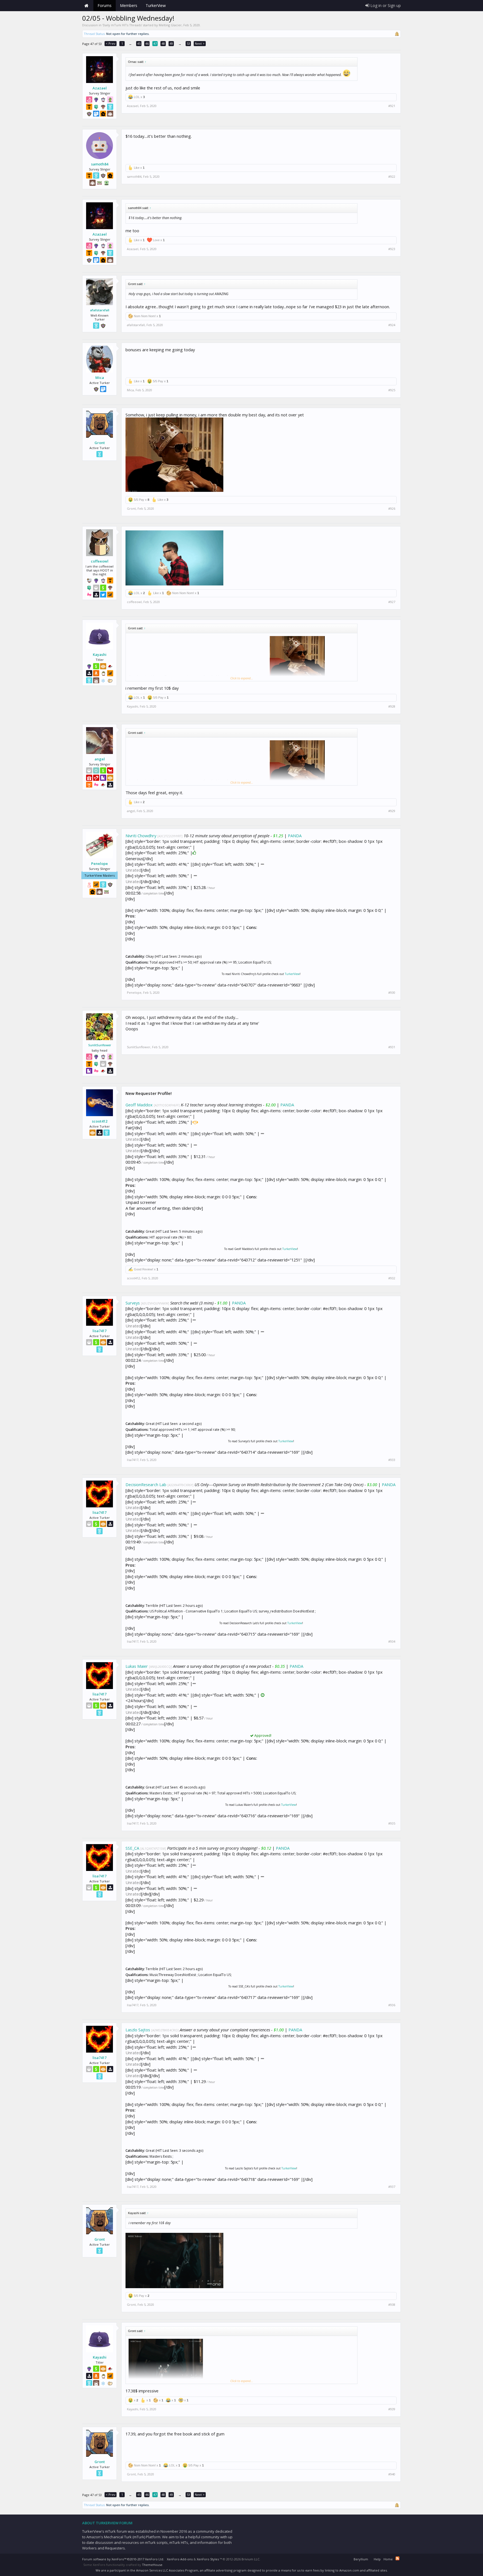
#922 (392, 177)
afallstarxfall (100, 310)
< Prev (111, 43)
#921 (392, 106)
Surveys (133, 1303)
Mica (100, 378)
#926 (392, 509)
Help (377, 2559)
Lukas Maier (137, 1666)
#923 (392, 249)
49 (171, 43)
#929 (392, 811)
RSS (397, 2558)
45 (139, 43)
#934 (392, 1642)
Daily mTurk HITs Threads (122, 25)
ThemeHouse (152, 2565)
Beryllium (361, 2559)
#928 (392, 706)
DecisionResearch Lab (146, 1484)
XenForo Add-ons (180, 2559)
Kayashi (100, 654)
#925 (392, 390)
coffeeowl (100, 561)
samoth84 (100, 164)
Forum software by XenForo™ (123, 2559)
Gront (100, 443)
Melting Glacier (170, 25)
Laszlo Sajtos (138, 2030)
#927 (392, 602)
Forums (105, 5)
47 (155, 43)
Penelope (100, 864)
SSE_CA (132, 1848)
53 (188, 43)
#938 (392, 2305)
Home (86, 6)
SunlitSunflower (100, 1045)
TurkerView (292, 974)
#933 (392, 1460)
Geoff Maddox (139, 1105)
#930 (392, 993)
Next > (200, 43)
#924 (392, 325)
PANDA (295, 836)
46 (147, 43)
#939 (392, 2409)
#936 (392, 2005)
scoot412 (100, 1121)
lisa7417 (100, 1331)
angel (100, 759)
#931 (392, 1047)
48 (163, 43)
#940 (392, 2474)
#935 (392, 1823)
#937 (392, 2187)
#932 (392, 1278)
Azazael (100, 88)
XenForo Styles (208, 2559)
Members (129, 5)
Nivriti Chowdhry (141, 836)
